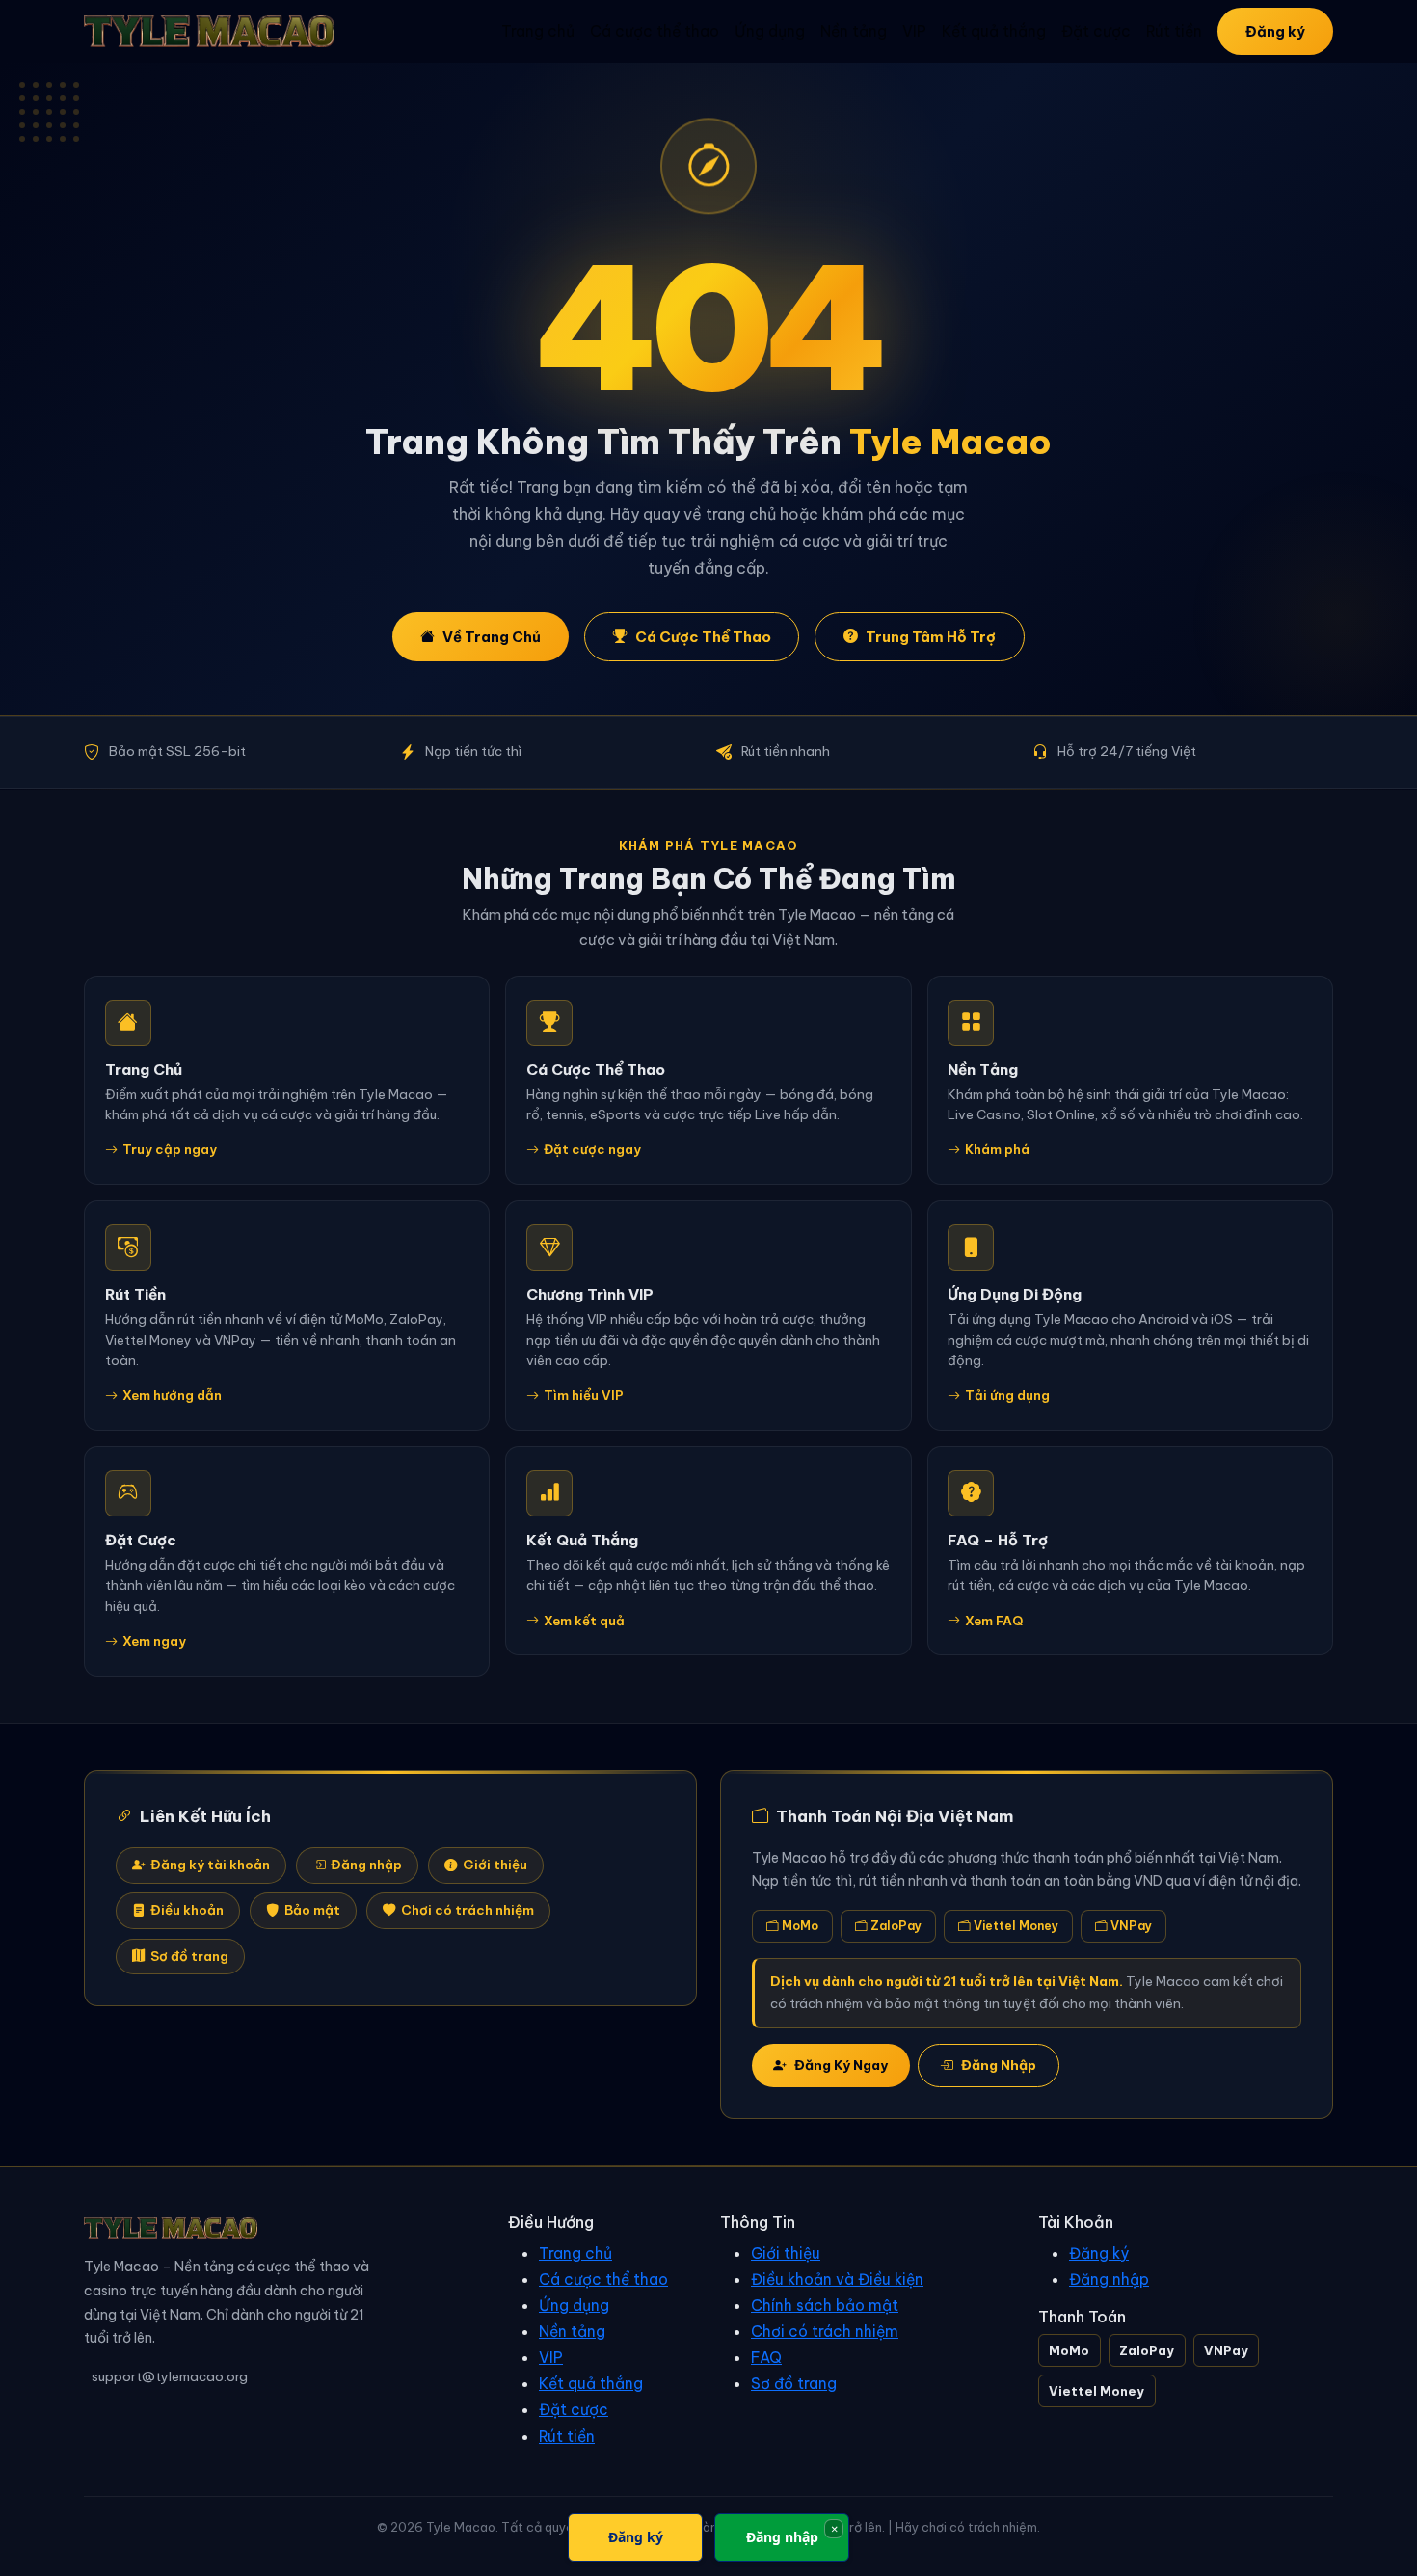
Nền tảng (854, 31)
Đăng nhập (366, 1865)
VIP (914, 31)
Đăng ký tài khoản (210, 1865)
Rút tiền (1174, 31)
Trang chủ (538, 31)
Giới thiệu (495, 1865)
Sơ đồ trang (189, 1957)
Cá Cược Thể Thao (703, 637)
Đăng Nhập (999, 2065)
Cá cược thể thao (655, 31)
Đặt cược (1096, 31)
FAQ (766, 2357)
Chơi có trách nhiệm (468, 1910)
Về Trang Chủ (492, 637)
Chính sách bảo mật (825, 2305)
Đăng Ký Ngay (841, 2065)
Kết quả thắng (994, 31)
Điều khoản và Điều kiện (837, 2279)
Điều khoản (187, 1910)
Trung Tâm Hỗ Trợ (931, 637)
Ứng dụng (770, 31)
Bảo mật (312, 1910)
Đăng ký (1275, 31)
